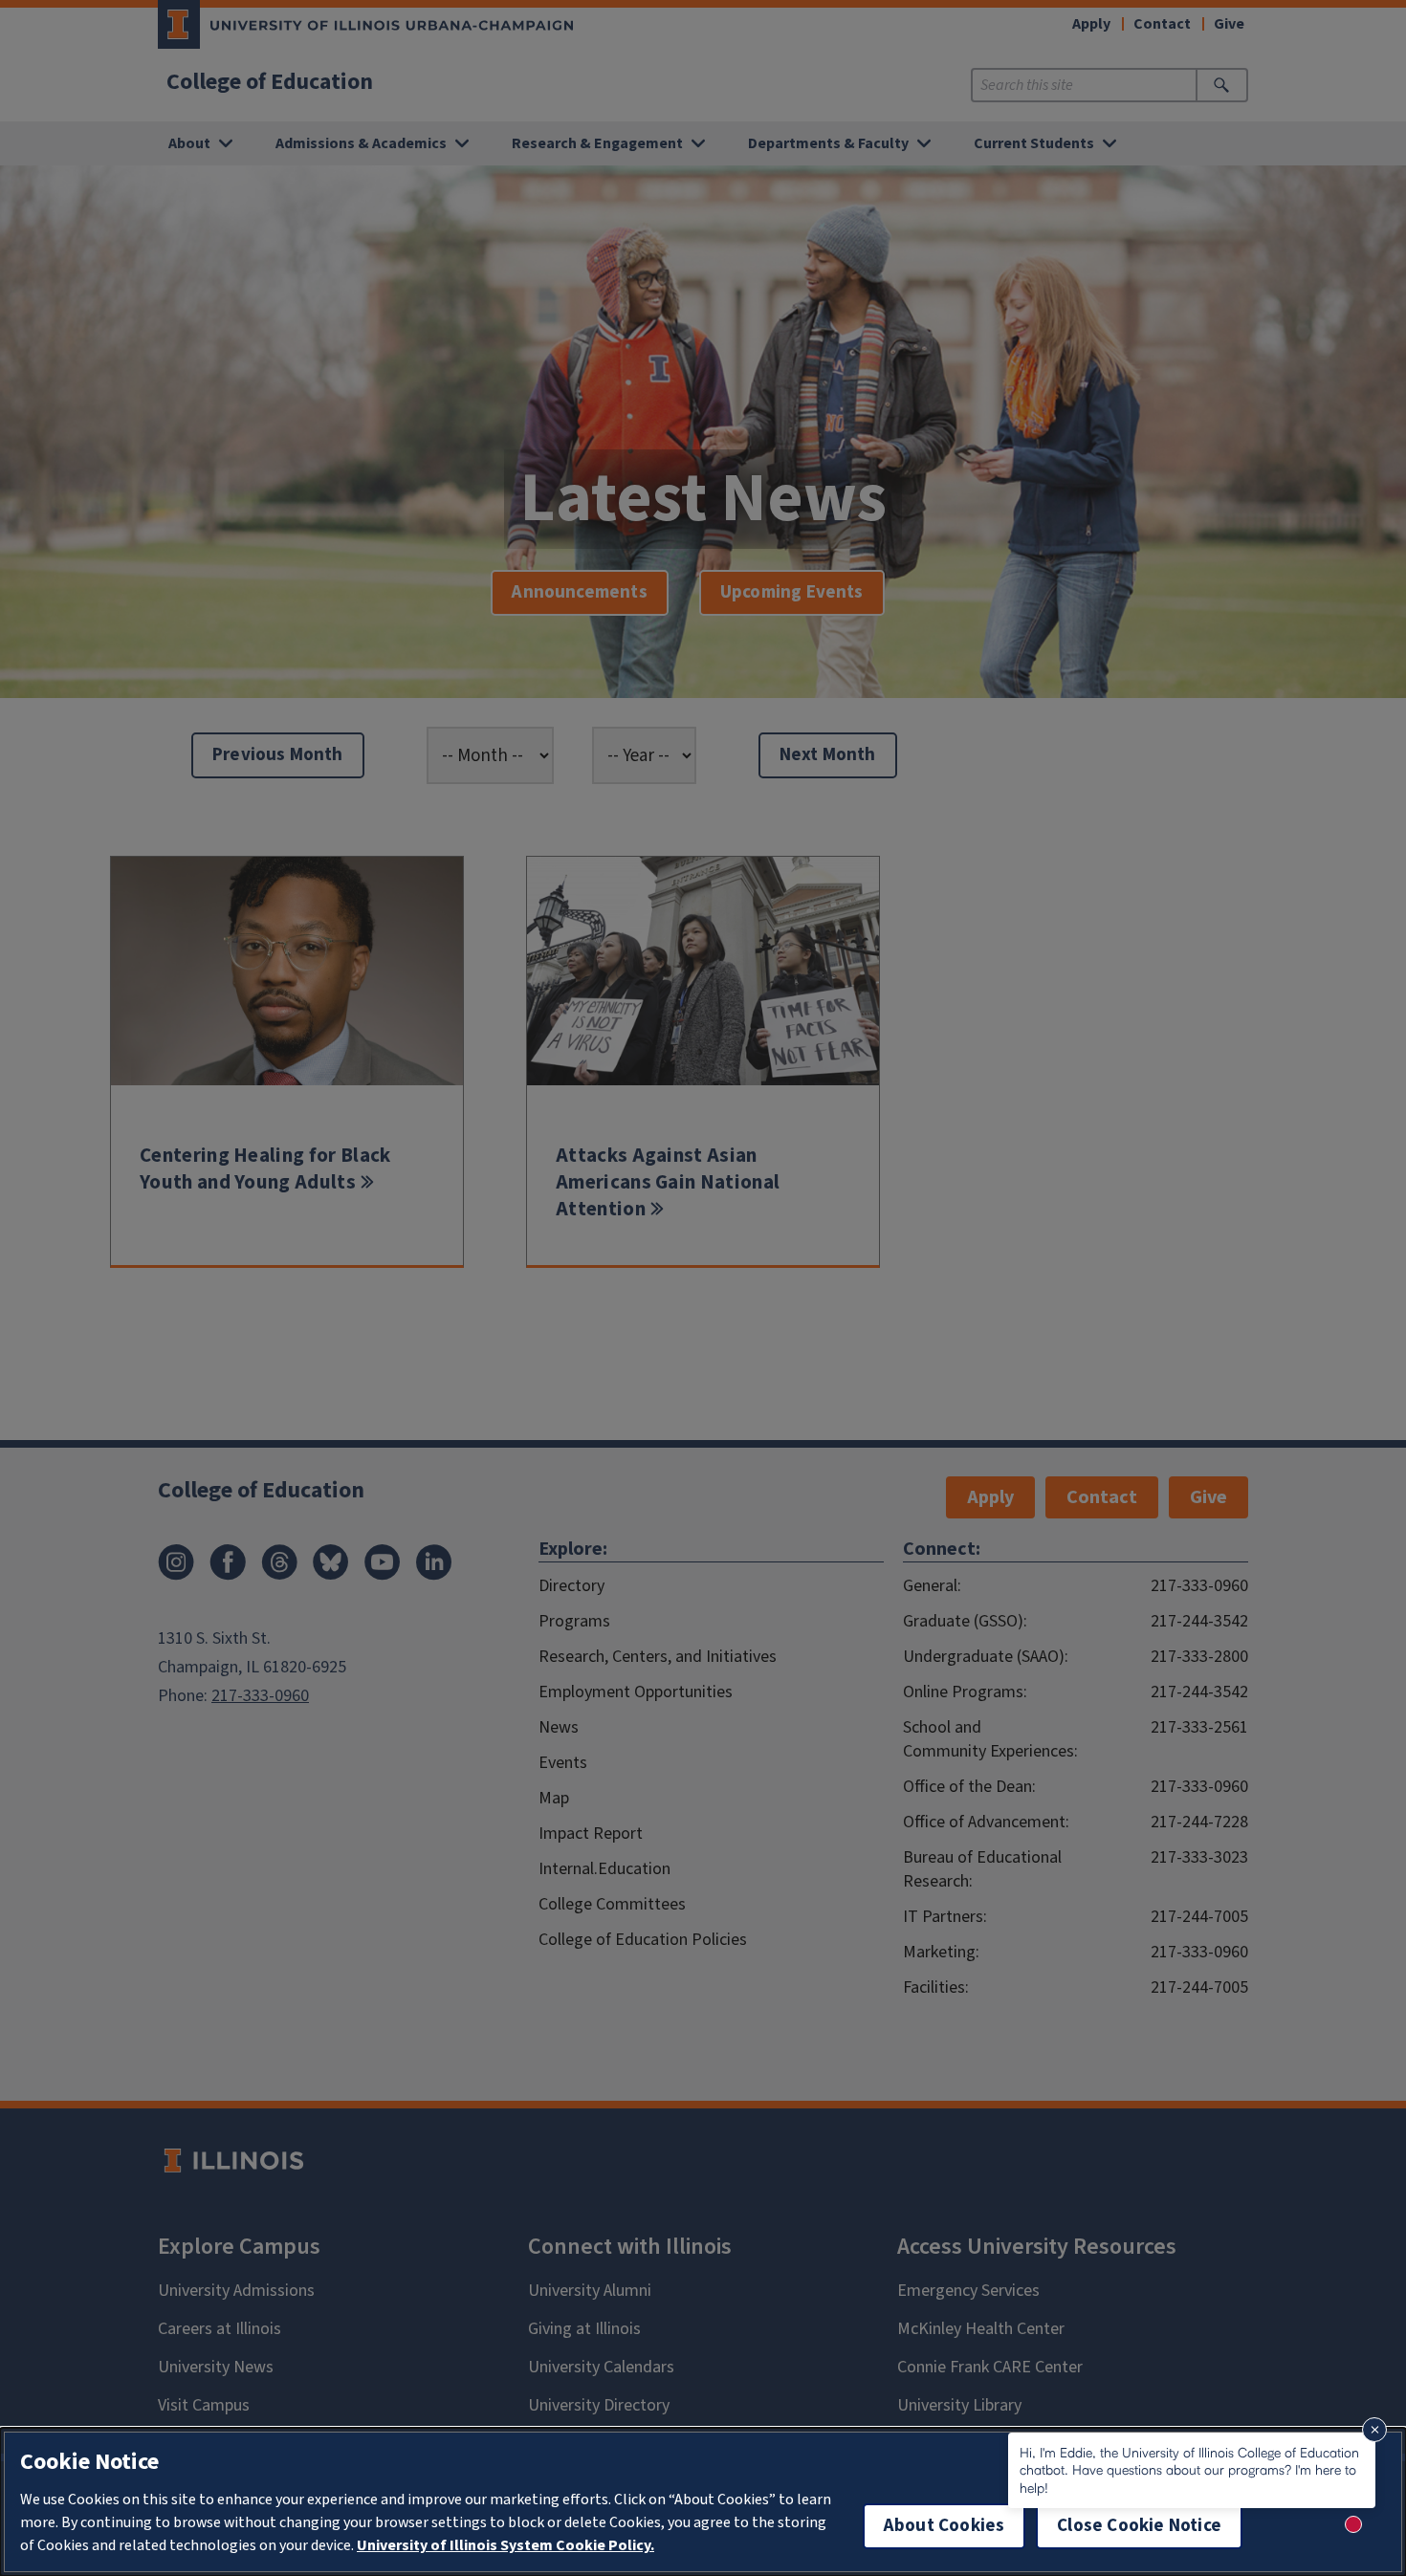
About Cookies (944, 2526)
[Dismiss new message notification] (1374, 2430)
